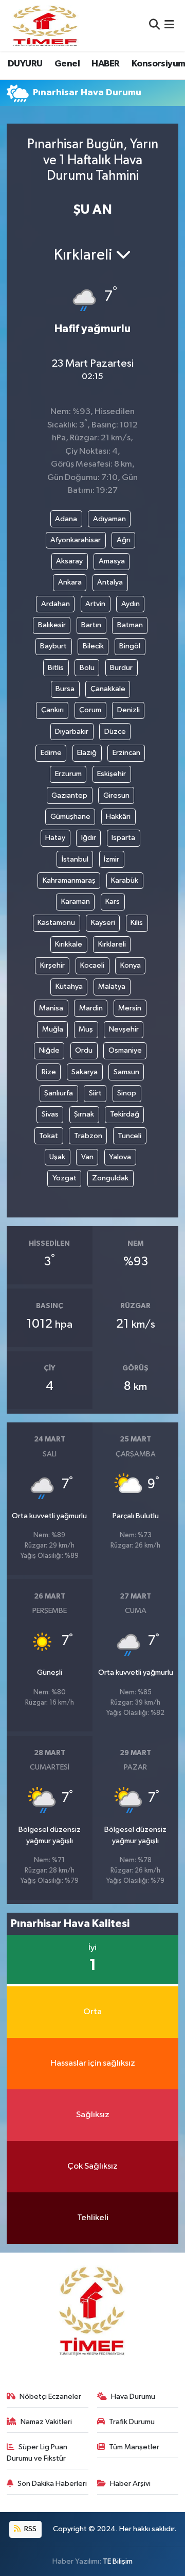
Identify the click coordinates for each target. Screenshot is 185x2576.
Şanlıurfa (59, 1093)
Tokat (49, 1136)
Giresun (116, 795)
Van (87, 1157)
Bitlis (56, 668)
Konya (131, 965)
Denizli (128, 710)
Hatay (55, 838)
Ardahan (55, 604)
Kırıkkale (69, 944)
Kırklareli (112, 944)
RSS (30, 2529)
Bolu (87, 668)
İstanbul (75, 859)
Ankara (70, 582)
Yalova (120, 1157)
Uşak (57, 1157)
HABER (105, 64)
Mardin (91, 1008)
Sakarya (85, 1072)
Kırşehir (52, 965)
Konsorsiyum (158, 64)
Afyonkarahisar (76, 540)
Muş (86, 1029)
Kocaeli (92, 965)
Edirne (51, 753)
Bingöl (130, 646)
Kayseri (103, 923)
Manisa (51, 1008)
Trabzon (88, 1136)
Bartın (91, 625)
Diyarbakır (72, 732)
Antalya (110, 582)
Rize (49, 1072)
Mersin (130, 1008)
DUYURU (25, 64)
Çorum (90, 710)
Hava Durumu (133, 2397)
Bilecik (93, 646)
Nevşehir (124, 1029)
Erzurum (68, 774)
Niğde (49, 1050)
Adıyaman (109, 519)
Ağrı (124, 540)
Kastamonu (56, 923)
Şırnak (84, 1114)
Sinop (127, 1093)
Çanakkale (108, 689)
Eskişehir (112, 774)
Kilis (137, 923)
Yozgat (64, 1178)
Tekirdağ (125, 1114)
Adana (66, 519)
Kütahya (69, 986)
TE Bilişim (118, 2561)
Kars (113, 901)
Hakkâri (118, 817)
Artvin (95, 604)
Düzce (115, 732)
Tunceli (129, 1136)
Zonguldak (110, 1178)
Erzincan (126, 753)
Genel (67, 64)
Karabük (125, 880)
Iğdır (89, 838)
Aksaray (69, 561)
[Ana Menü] (169, 25)
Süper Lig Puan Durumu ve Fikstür (37, 2453)
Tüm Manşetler (134, 2447)
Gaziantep (69, 795)
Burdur (121, 668)
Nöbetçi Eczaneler (50, 2397)
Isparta (123, 838)
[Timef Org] (46, 25)
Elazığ (87, 753)
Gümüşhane (70, 817)
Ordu (84, 1050)
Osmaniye (125, 1050)
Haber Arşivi (130, 2484)
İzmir (112, 859)
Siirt (95, 1093)
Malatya (112, 986)
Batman (130, 625)
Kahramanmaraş (69, 880)
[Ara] (154, 25)
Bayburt (53, 646)
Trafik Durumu (132, 2422)
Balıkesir (52, 625)
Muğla (53, 1029)
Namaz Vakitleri (46, 2422)
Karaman (76, 901)
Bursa (65, 689)
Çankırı (52, 710)
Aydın (131, 604)
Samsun (126, 1072)
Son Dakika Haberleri (52, 2484)
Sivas (50, 1114)
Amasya (112, 561)
